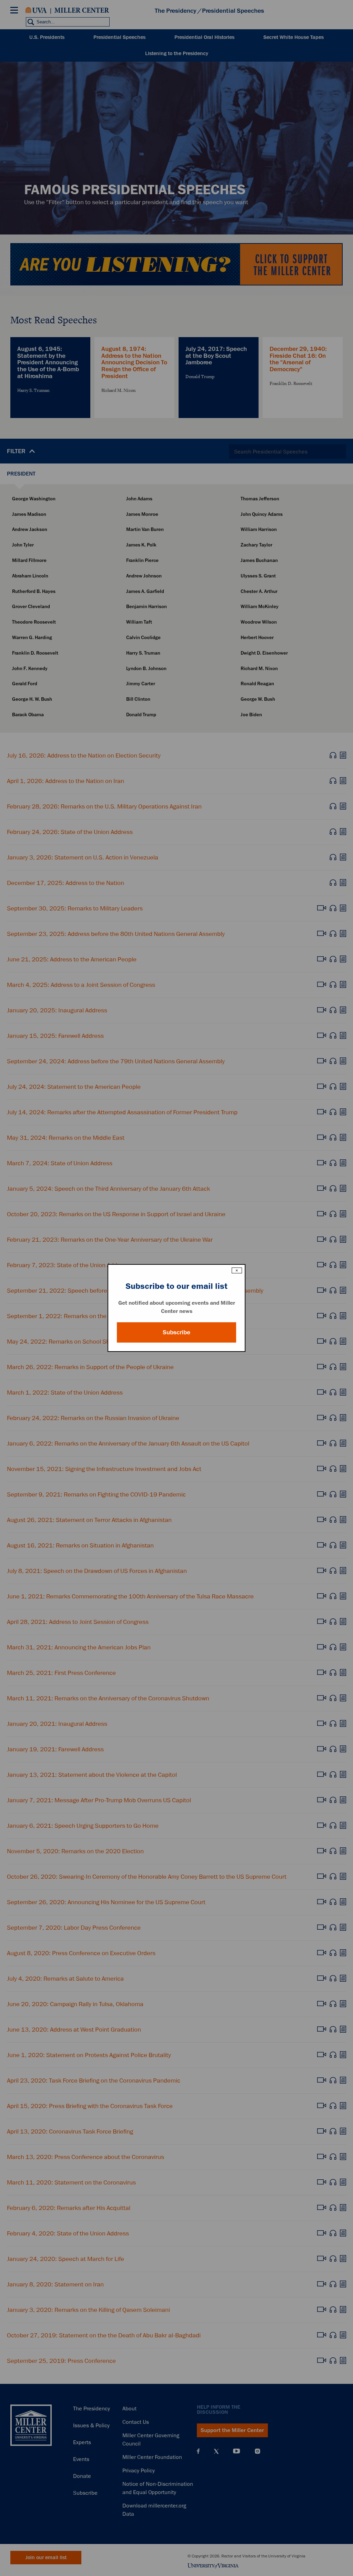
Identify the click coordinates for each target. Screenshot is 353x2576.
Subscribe (176, 1332)
